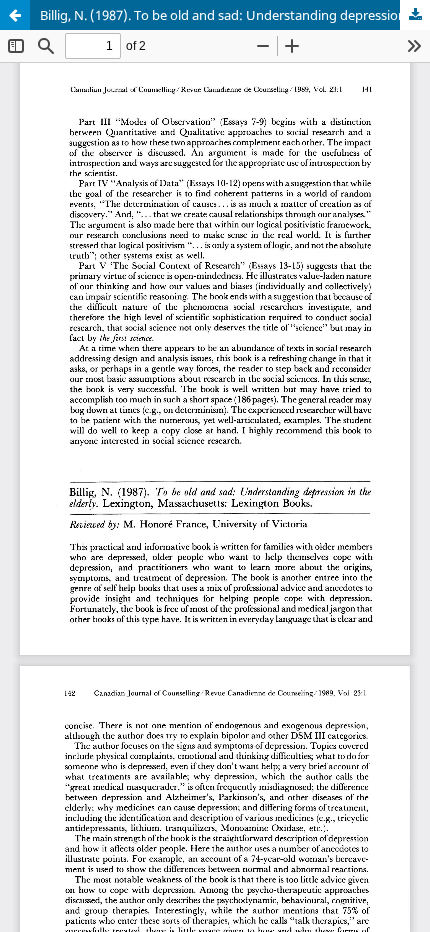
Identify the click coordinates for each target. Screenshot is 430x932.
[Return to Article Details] (15, 15)
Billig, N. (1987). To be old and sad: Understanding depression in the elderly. (235, 15)
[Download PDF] (415, 15)
